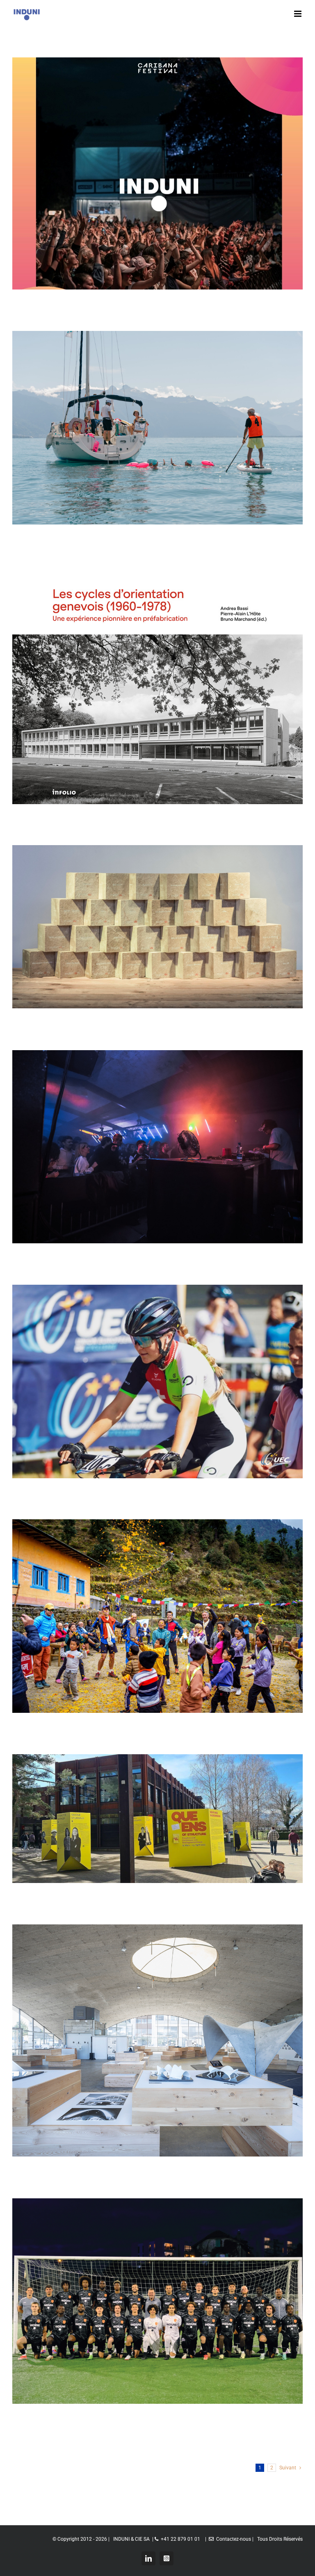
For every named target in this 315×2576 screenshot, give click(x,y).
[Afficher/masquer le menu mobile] (298, 14)
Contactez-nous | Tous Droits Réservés (258, 2539)
